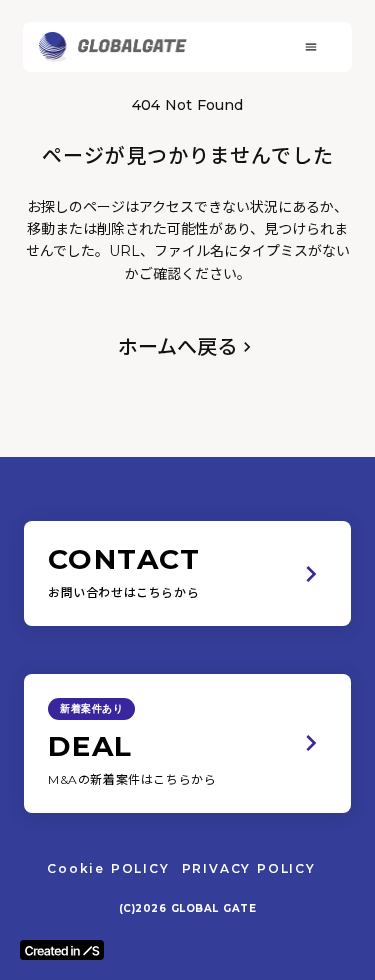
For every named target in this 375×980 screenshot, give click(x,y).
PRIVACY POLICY (249, 868)
